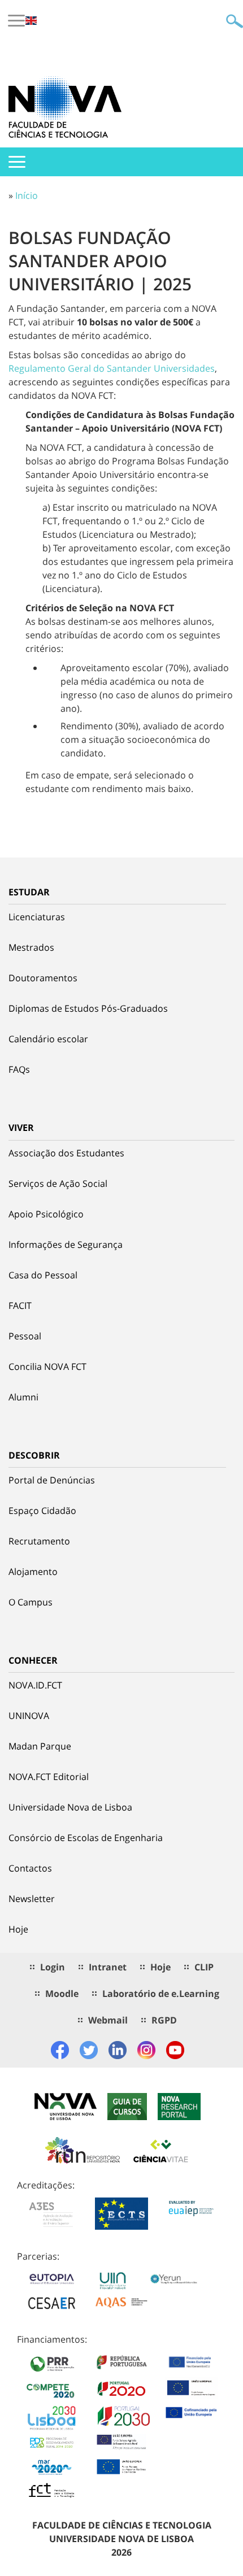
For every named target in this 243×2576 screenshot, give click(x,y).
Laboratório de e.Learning (161, 1994)
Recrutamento (39, 1541)
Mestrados (31, 947)
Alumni (23, 1397)
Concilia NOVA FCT (47, 1367)
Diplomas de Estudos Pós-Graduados (88, 1008)
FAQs (19, 1069)
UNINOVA (29, 1716)
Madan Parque (40, 1746)
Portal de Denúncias (52, 1480)
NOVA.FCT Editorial (49, 1777)
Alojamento (33, 1572)
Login (53, 1967)
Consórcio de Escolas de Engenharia (86, 1838)
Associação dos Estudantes (66, 1153)
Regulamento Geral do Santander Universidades (112, 368)
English (31, 21)
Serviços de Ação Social (58, 1183)
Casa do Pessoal (43, 1275)
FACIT (20, 1306)
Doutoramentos (43, 978)
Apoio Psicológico (46, 1214)
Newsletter (32, 1899)
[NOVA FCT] (65, 107)
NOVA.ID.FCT (35, 1685)
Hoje (18, 1929)
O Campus (31, 1602)
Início (27, 195)
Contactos (30, 1868)
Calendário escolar (48, 1039)
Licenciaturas (37, 917)
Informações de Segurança (66, 1245)
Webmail (108, 2020)
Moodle (62, 1994)
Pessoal (25, 1336)
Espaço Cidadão (42, 1511)
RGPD (164, 2020)
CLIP (204, 1967)
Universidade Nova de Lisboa (70, 1807)
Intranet (108, 1967)
